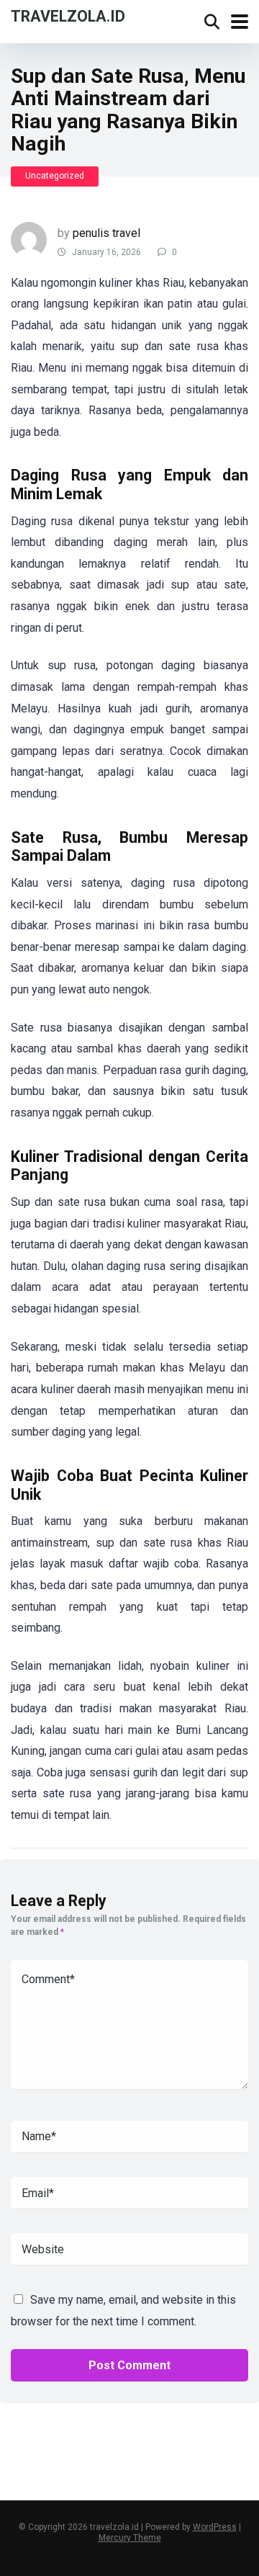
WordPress (215, 2527)
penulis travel (106, 233)
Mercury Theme (130, 2538)
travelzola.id (68, 15)
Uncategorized (55, 176)
